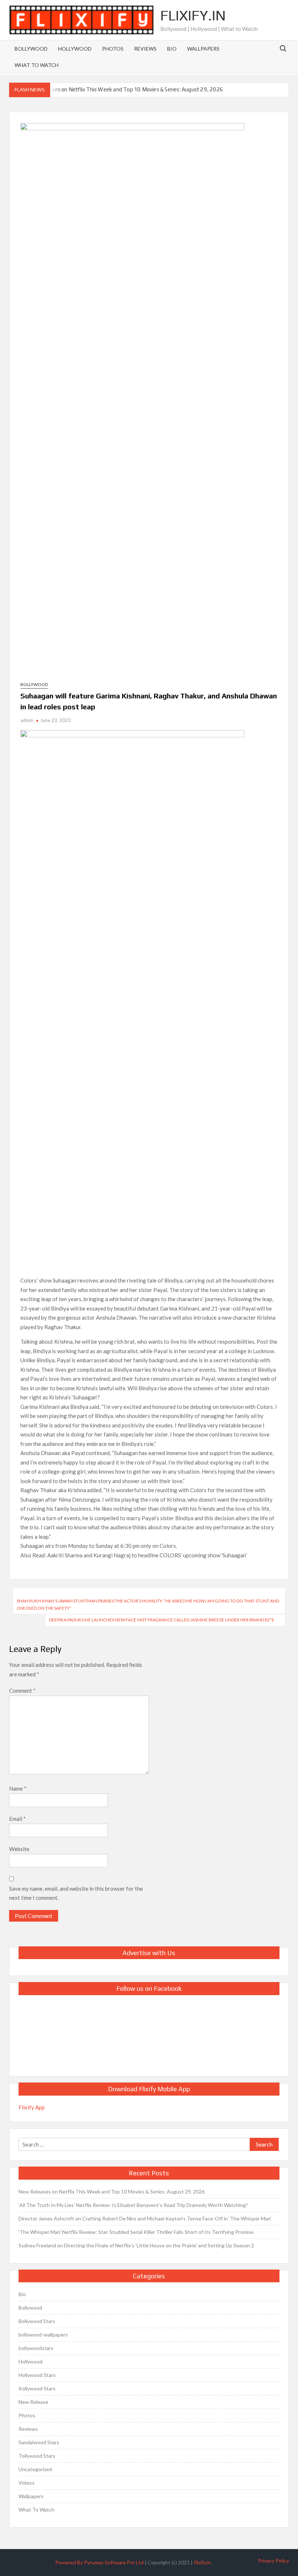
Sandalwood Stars (39, 2442)
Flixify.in (193, 15)
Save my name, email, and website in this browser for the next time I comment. (76, 1893)
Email (17, 1819)
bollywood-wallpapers (43, 2335)
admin (27, 720)
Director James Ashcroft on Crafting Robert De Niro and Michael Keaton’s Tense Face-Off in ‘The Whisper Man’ (145, 2218)
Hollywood (75, 49)
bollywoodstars (36, 2348)
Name (18, 1788)
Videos (27, 2483)
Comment (22, 1691)
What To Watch (37, 65)
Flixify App (32, 2107)
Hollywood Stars (37, 2375)
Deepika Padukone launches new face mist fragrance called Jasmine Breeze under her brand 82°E (162, 1620)
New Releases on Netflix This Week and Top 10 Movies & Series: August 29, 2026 (125, 89)
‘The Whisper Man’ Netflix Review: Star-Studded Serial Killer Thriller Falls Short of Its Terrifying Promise (136, 2232)
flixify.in (202, 2562)
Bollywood (31, 49)
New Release (33, 2402)
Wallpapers (203, 49)
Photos (113, 49)
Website (19, 1849)
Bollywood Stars (37, 2321)
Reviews (145, 49)
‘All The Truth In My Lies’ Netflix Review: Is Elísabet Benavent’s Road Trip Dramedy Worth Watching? (133, 2205)
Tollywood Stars (37, 2456)
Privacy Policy (273, 2561)
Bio (172, 49)
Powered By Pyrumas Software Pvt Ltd (99, 2562)
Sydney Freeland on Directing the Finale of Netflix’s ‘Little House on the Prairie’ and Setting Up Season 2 (136, 2245)
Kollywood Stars (37, 2388)
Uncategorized (35, 2469)
